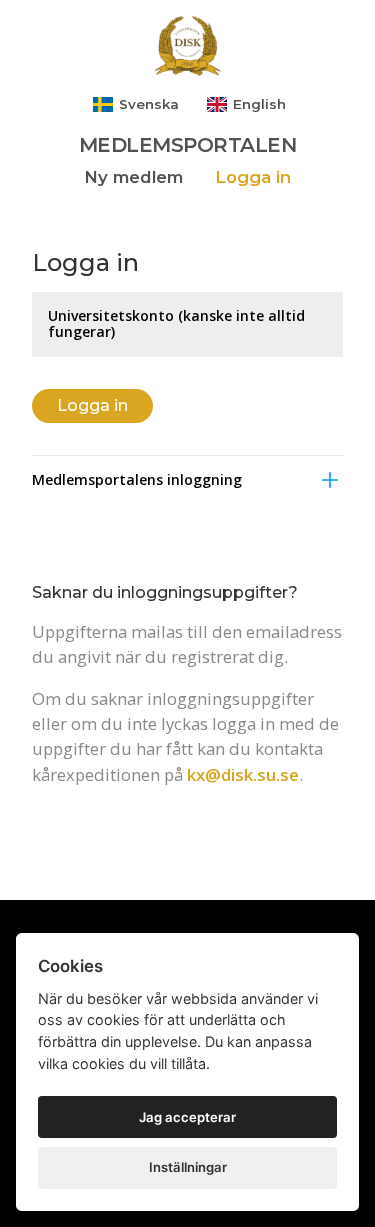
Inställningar (188, 1167)
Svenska (147, 104)
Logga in (253, 177)
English (257, 104)
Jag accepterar (187, 1117)
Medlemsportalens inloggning (137, 479)
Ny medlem (133, 177)
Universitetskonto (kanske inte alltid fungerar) (176, 323)
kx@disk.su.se (243, 774)
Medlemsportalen (188, 145)
